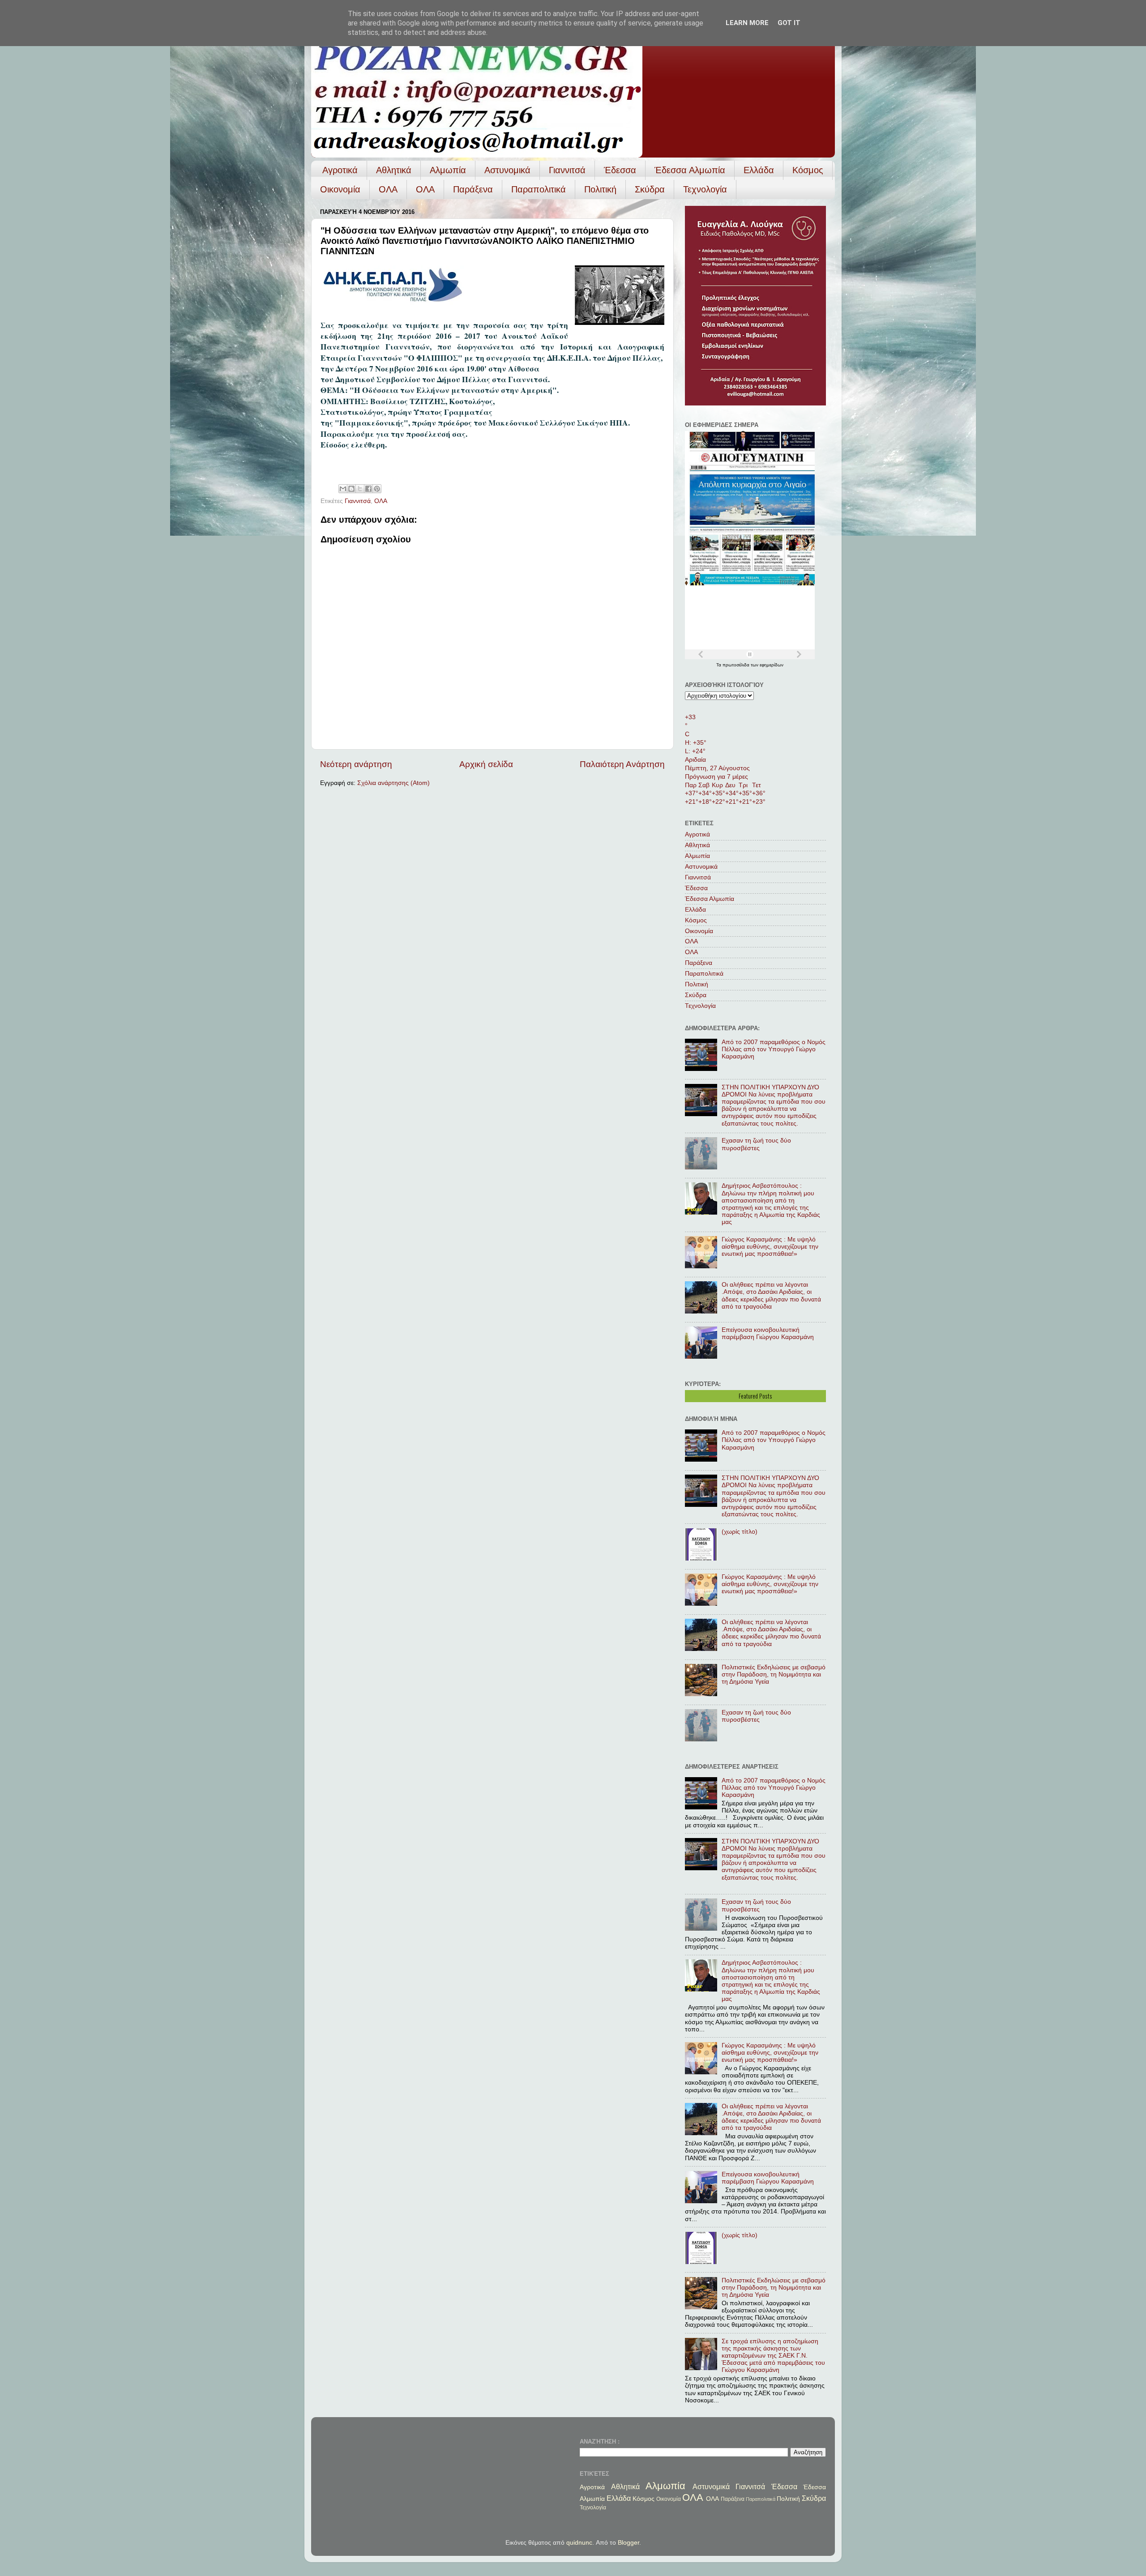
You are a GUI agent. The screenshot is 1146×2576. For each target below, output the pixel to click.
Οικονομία (340, 189)
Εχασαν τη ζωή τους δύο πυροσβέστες (756, 1144)
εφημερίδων (772, 665)
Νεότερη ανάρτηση (356, 764)
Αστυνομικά (507, 170)
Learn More (747, 23)
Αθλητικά (394, 170)
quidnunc (579, 2543)
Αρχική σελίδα (486, 764)
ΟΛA (425, 189)
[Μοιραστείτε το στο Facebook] (368, 489)
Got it (789, 23)
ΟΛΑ (388, 189)
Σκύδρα (650, 189)
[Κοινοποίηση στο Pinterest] (377, 489)
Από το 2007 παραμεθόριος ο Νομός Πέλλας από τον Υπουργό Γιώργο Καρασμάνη (774, 1049)
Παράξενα (473, 189)
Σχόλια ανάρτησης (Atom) (393, 783)
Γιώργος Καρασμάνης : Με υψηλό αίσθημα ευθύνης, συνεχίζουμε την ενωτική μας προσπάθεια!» (770, 1247)
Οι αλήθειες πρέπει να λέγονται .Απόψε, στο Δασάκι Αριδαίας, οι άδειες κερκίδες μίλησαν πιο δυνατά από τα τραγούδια (771, 1296)
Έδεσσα (620, 170)
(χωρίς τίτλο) (740, 1532)
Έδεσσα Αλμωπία (690, 170)
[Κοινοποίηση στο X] (360, 489)
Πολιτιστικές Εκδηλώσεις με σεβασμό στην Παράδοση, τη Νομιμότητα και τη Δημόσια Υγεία (774, 1674)
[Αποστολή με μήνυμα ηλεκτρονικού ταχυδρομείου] (343, 489)
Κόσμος (808, 170)
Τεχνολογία (705, 189)
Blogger (629, 2543)
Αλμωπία (448, 170)
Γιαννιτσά (567, 170)
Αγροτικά (340, 170)
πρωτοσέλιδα (737, 665)
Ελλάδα (759, 170)
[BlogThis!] (351, 489)
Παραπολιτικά (539, 189)
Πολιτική (600, 189)
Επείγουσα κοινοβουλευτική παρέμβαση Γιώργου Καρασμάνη (768, 1333)
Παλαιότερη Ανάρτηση (622, 764)
